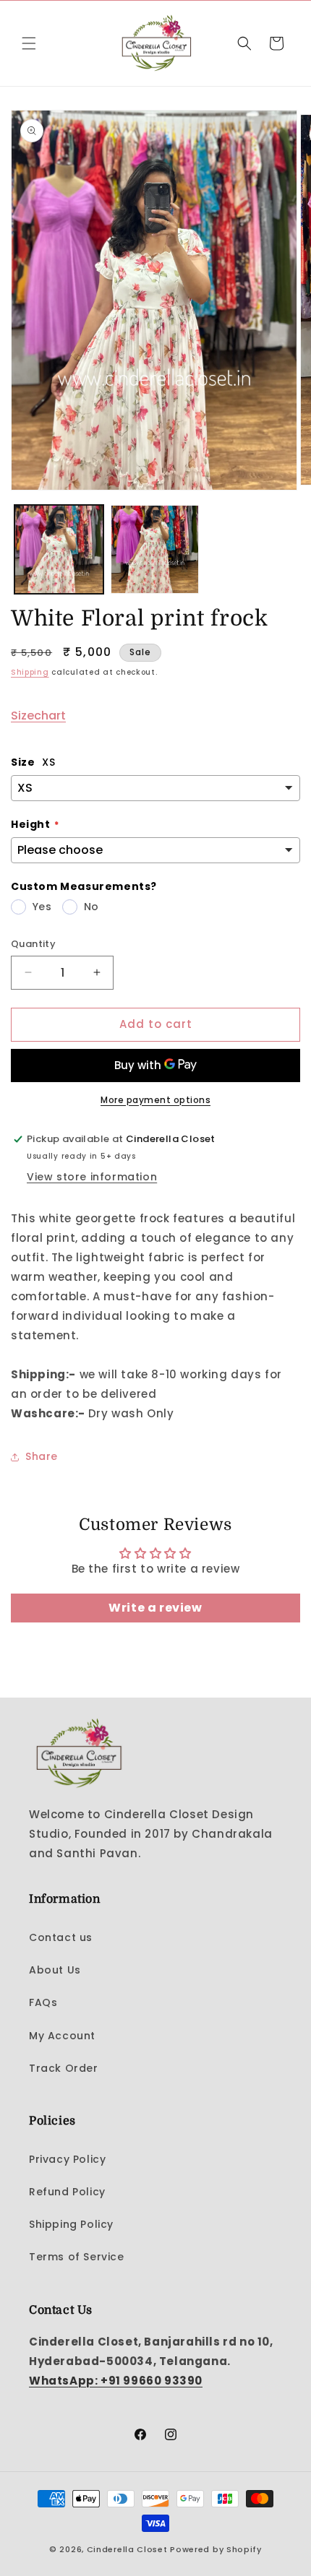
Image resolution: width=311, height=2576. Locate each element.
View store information (92, 1177)
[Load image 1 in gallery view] (59, 549)
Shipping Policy (71, 2224)
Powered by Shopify (216, 2549)
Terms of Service (77, 2257)
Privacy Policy (67, 2159)
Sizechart (38, 716)
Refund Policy (67, 2192)
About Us (55, 1970)
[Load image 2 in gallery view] (155, 549)
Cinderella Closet (127, 2549)
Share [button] (42, 1456)
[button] (29, 43)
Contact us (61, 1937)
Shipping (30, 672)
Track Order (64, 2068)
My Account (62, 2036)
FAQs (43, 2002)
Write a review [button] (155, 1608)
